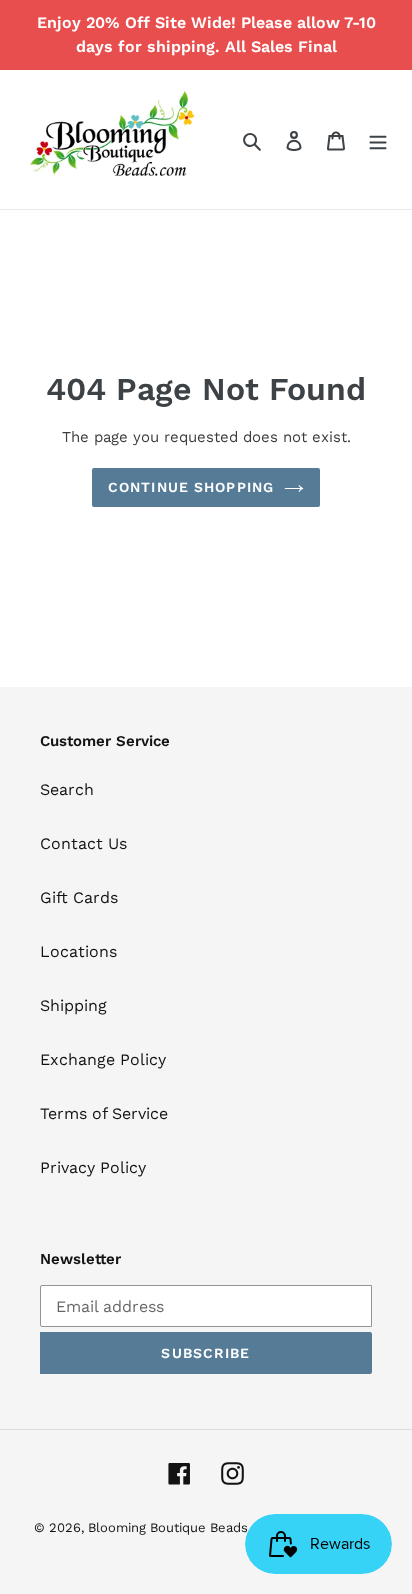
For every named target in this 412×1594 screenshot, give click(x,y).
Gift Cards (79, 897)
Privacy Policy (93, 1167)
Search (67, 789)
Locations (78, 951)
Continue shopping (191, 487)
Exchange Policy (103, 1059)
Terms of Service (104, 1113)
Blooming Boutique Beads (168, 1527)
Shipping (73, 1005)
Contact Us (83, 843)
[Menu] (378, 140)
